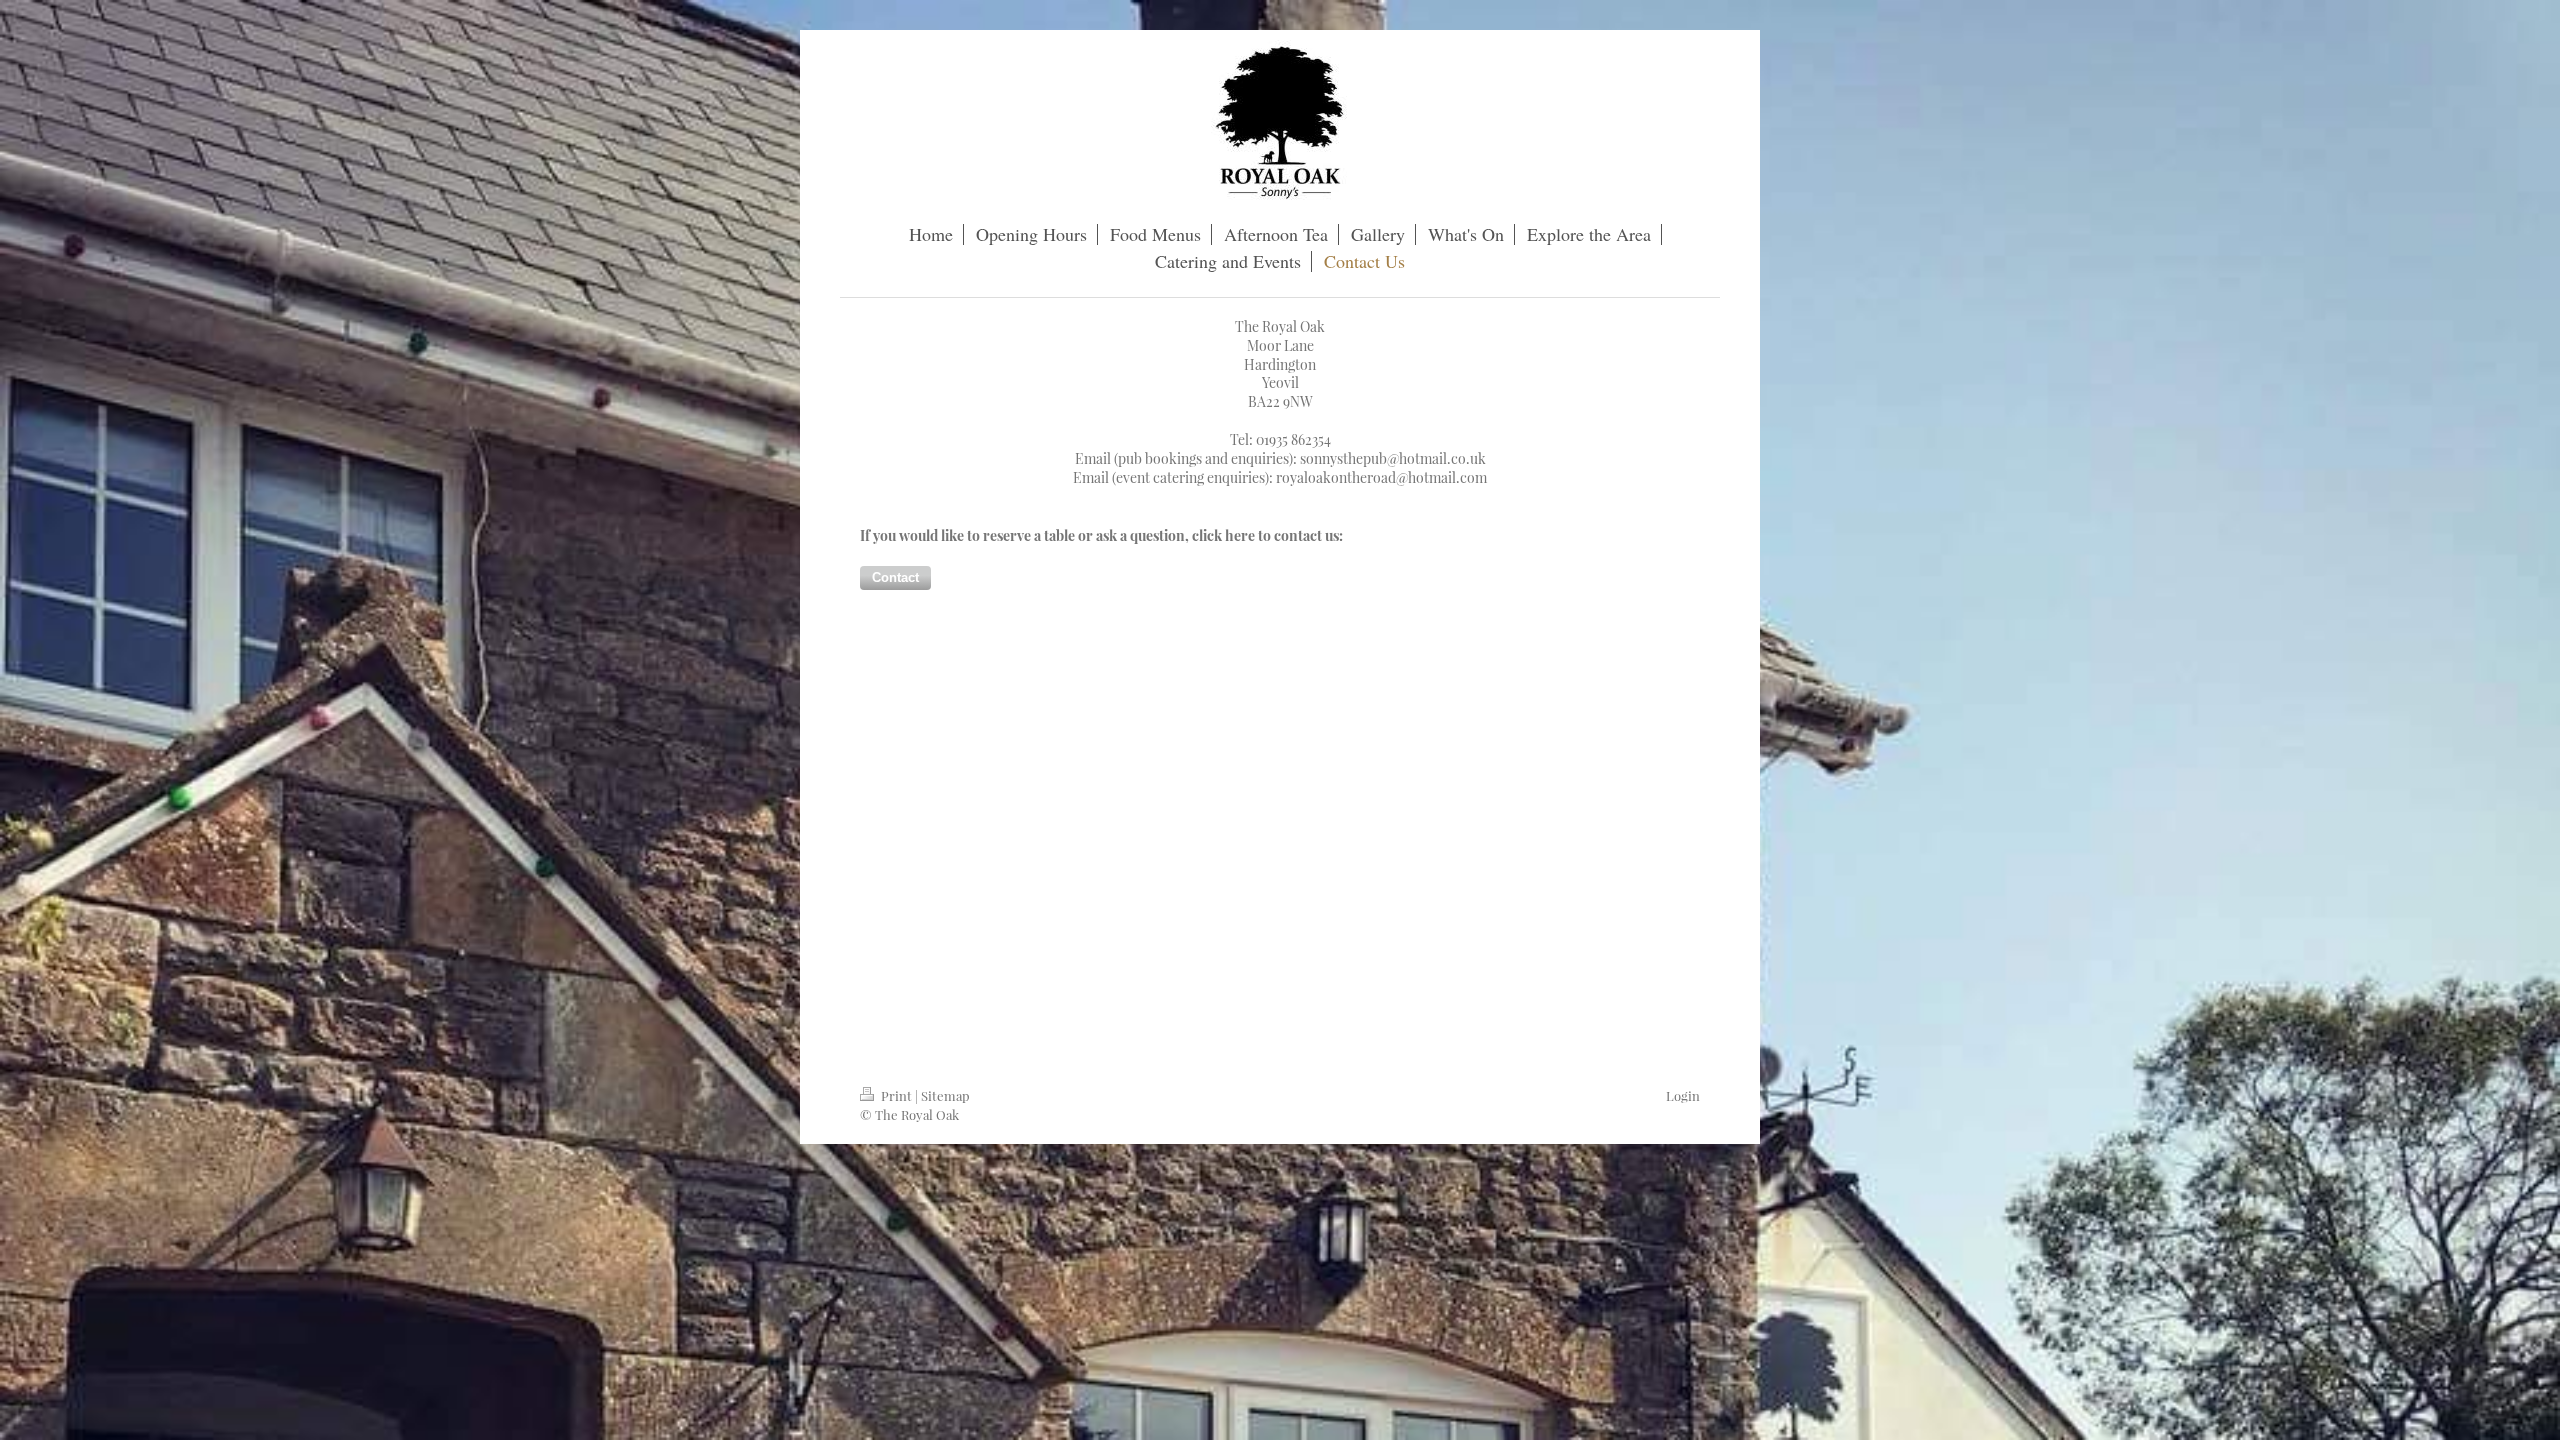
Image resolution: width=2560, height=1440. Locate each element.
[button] (895, 578)
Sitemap (945, 1095)
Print (896, 1095)
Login (1683, 1095)
